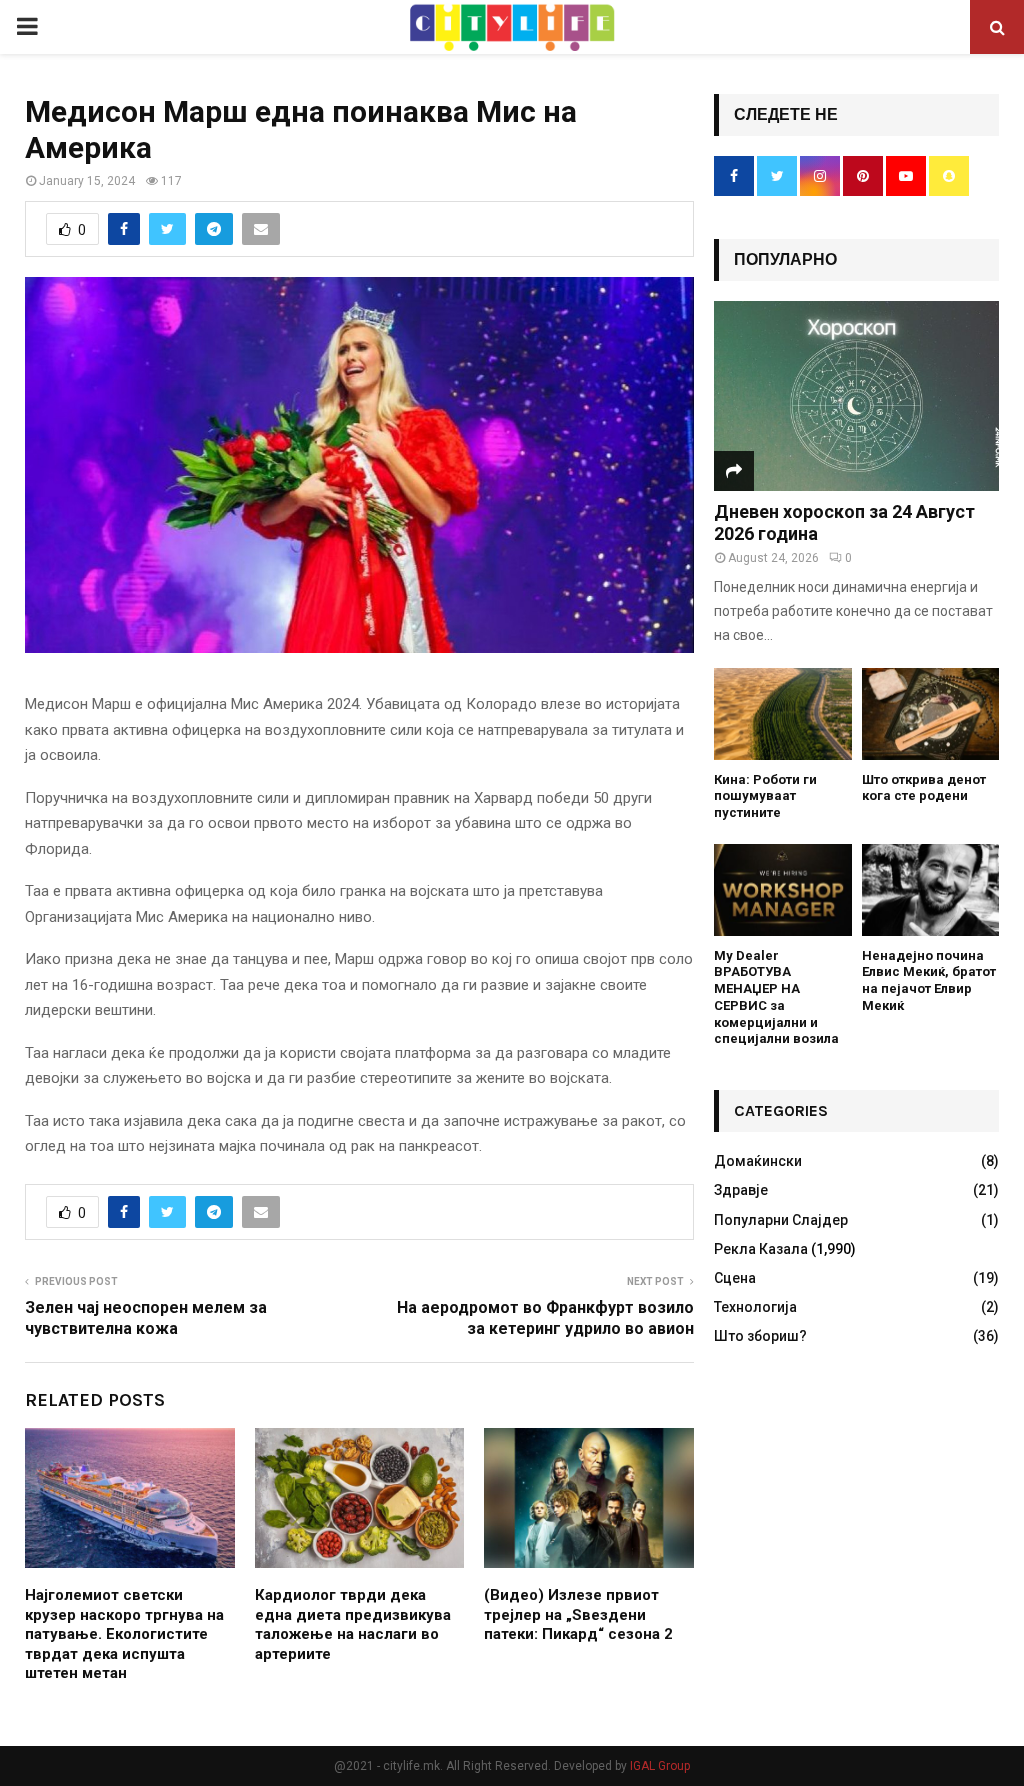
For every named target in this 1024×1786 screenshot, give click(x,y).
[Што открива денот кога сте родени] (931, 714)
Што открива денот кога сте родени (924, 788)
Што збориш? (760, 1336)
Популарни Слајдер (781, 1220)
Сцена (735, 1278)
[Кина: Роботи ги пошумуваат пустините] (783, 714)
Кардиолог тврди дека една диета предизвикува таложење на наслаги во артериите (353, 1624)
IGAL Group (660, 1766)
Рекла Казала (761, 1249)
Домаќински (758, 1161)
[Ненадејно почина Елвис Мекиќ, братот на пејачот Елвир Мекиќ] (931, 890)
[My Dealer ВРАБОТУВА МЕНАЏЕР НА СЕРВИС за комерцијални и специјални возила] (783, 890)
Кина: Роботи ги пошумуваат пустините (765, 796)
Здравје (741, 1190)
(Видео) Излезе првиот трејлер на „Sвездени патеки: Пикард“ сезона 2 (578, 1614)
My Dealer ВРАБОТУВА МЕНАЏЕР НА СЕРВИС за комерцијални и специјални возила (776, 997)
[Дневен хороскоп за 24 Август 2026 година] (856, 396)
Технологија (755, 1307)
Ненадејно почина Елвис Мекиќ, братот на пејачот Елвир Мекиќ (929, 980)
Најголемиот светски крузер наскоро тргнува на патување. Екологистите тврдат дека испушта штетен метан (124, 1634)
